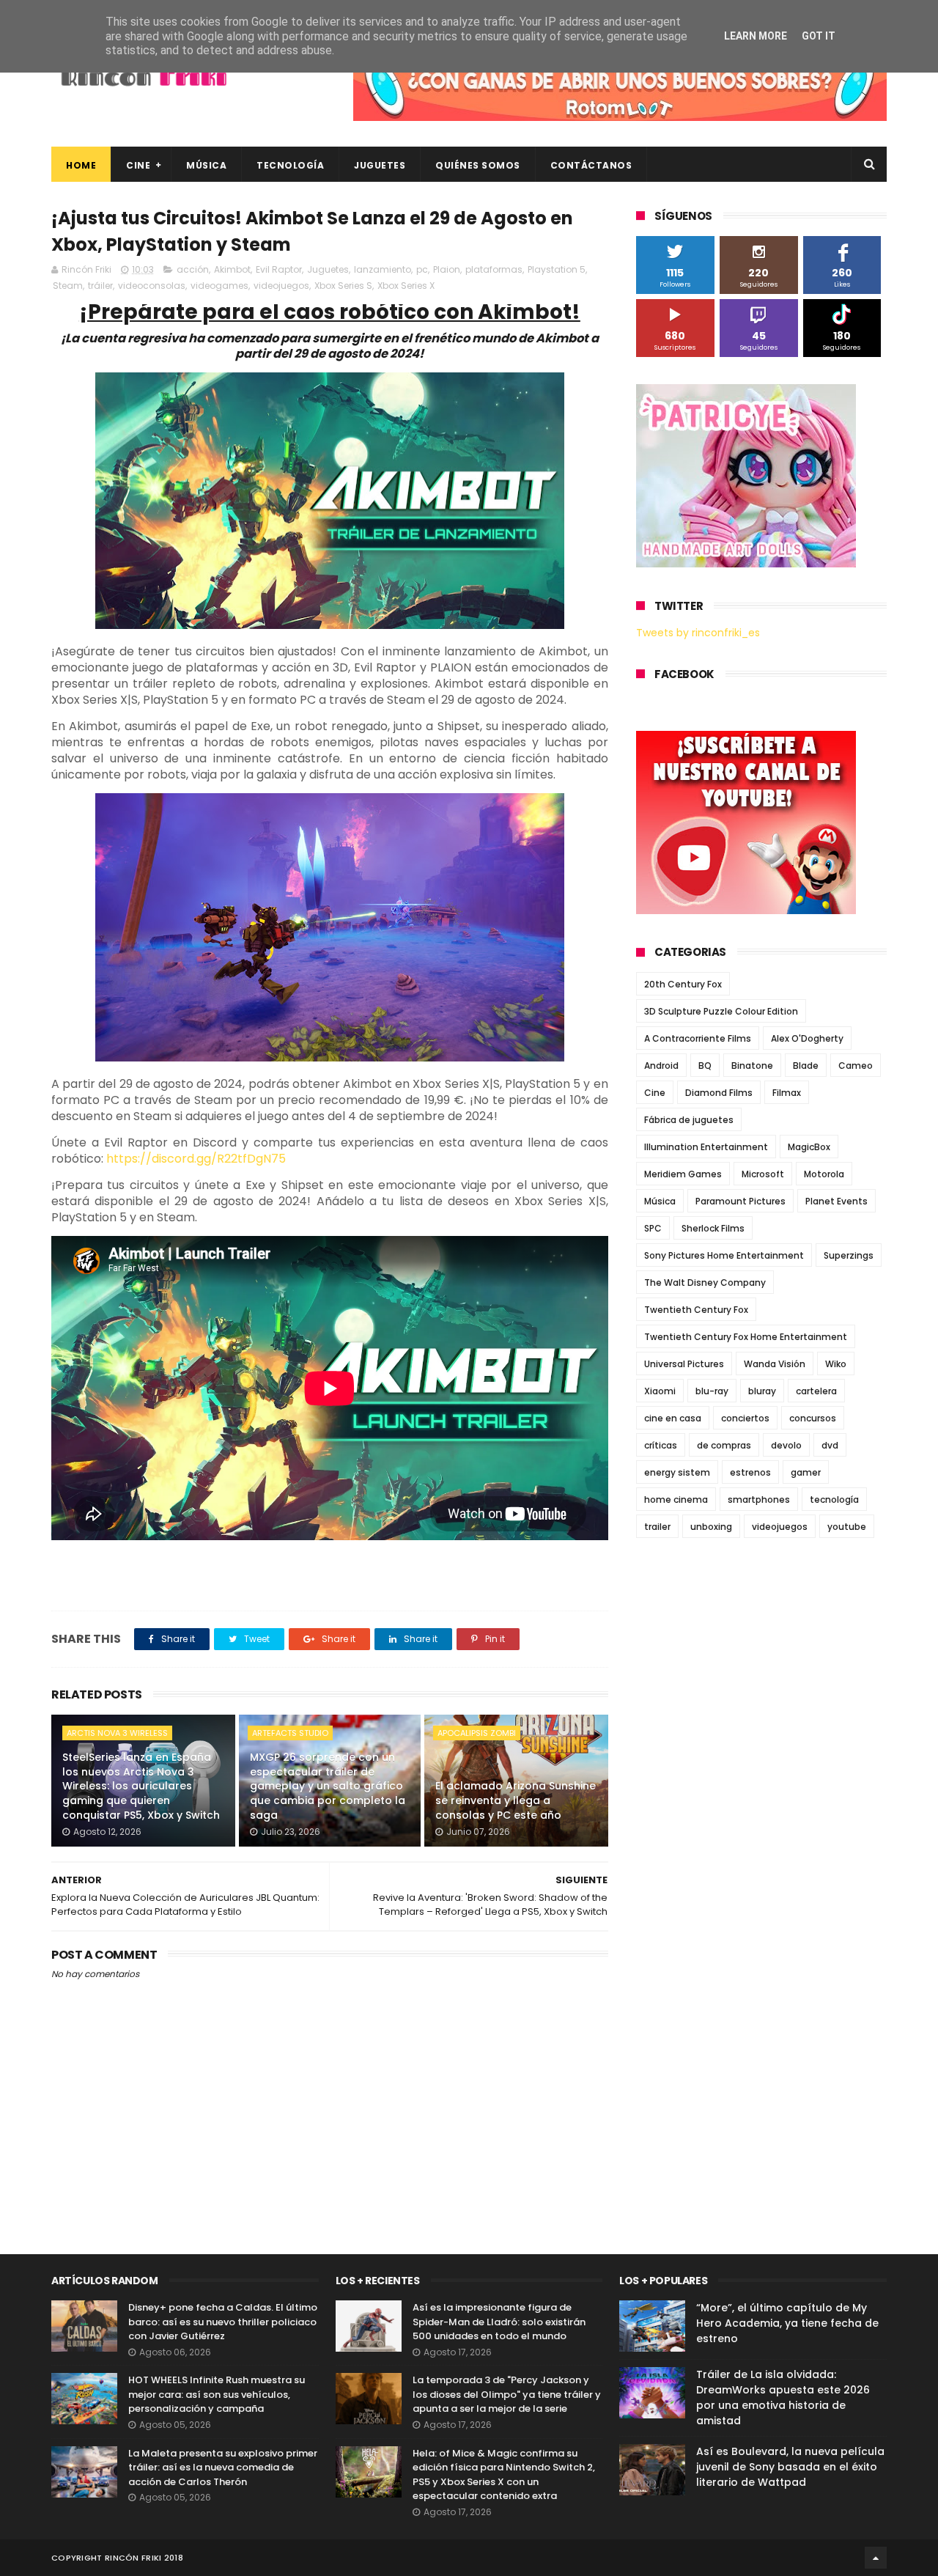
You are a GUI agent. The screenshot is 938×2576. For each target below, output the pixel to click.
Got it (819, 36)
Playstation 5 (557, 269)
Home (81, 165)
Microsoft (763, 1174)
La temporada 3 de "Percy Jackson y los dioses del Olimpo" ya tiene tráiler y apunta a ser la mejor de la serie (507, 2394)
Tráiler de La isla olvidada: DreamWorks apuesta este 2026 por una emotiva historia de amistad (783, 2397)
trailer (657, 1527)
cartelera (816, 1391)
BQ (705, 1066)
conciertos (745, 1418)
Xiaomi (660, 1391)
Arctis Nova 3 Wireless (117, 1733)
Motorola (824, 1174)
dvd (830, 1445)
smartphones (759, 1499)
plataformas (494, 269)
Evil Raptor (279, 269)
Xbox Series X (406, 286)
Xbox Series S (343, 286)
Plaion (447, 269)
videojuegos (281, 286)
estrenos (750, 1472)
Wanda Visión (775, 1364)
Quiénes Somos (478, 165)
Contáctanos (591, 165)
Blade (806, 1066)
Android (661, 1066)
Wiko (836, 1364)
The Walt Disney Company (705, 1283)
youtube (847, 1527)
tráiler (100, 286)
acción (193, 269)
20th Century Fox (683, 984)
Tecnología (290, 165)
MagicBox (809, 1147)
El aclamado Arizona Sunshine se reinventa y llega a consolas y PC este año (516, 1800)
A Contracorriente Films (698, 1038)
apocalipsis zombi (477, 1733)
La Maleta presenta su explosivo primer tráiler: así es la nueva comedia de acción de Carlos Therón (223, 2468)
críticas (661, 1445)
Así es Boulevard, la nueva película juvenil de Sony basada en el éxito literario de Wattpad (790, 2467)
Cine (138, 165)
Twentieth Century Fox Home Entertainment (746, 1337)
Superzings (849, 1255)
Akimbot (232, 269)
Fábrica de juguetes (689, 1120)
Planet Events (837, 1201)
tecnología (834, 1499)
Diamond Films (719, 1093)
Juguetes (380, 165)
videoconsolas (152, 286)
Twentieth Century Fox (696, 1310)
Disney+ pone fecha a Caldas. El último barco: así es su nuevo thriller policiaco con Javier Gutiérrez (223, 2322)
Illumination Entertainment (706, 1147)
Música (206, 165)
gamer (806, 1472)
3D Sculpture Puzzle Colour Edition (721, 1011)
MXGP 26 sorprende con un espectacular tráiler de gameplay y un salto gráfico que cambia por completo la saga (328, 1786)
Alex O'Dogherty (807, 1038)
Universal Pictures (684, 1364)
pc (422, 269)
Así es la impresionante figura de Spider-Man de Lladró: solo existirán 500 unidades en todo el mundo (499, 2322)
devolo (786, 1445)
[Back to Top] (876, 2558)
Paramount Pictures (741, 1201)
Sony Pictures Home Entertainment (724, 1255)
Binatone (752, 1066)
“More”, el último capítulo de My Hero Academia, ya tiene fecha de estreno (787, 2323)
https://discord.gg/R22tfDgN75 (196, 1159)
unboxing (711, 1527)
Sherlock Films (713, 1228)
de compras (724, 1445)
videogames (219, 286)
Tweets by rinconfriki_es (698, 633)
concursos (813, 1418)
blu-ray (712, 1391)
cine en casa (673, 1418)
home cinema (676, 1499)
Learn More (756, 36)
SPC (653, 1228)
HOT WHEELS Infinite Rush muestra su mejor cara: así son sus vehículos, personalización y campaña (217, 2394)
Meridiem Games (683, 1174)
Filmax (787, 1093)
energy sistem (677, 1472)
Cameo (856, 1066)
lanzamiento (383, 269)
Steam (68, 286)
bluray (762, 1391)
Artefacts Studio (290, 1733)
